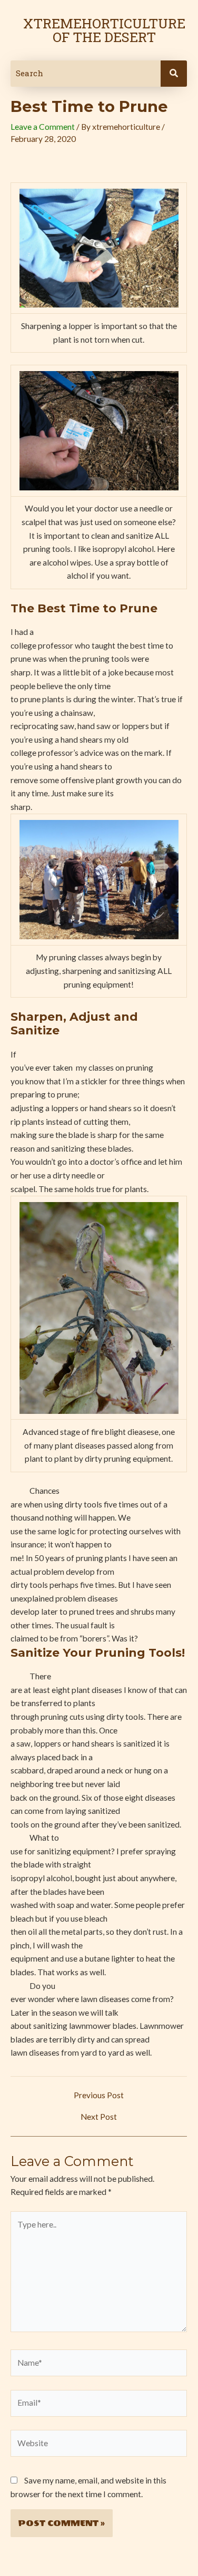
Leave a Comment (43, 127)
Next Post (99, 2117)
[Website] (99, 2445)
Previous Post (99, 2096)
